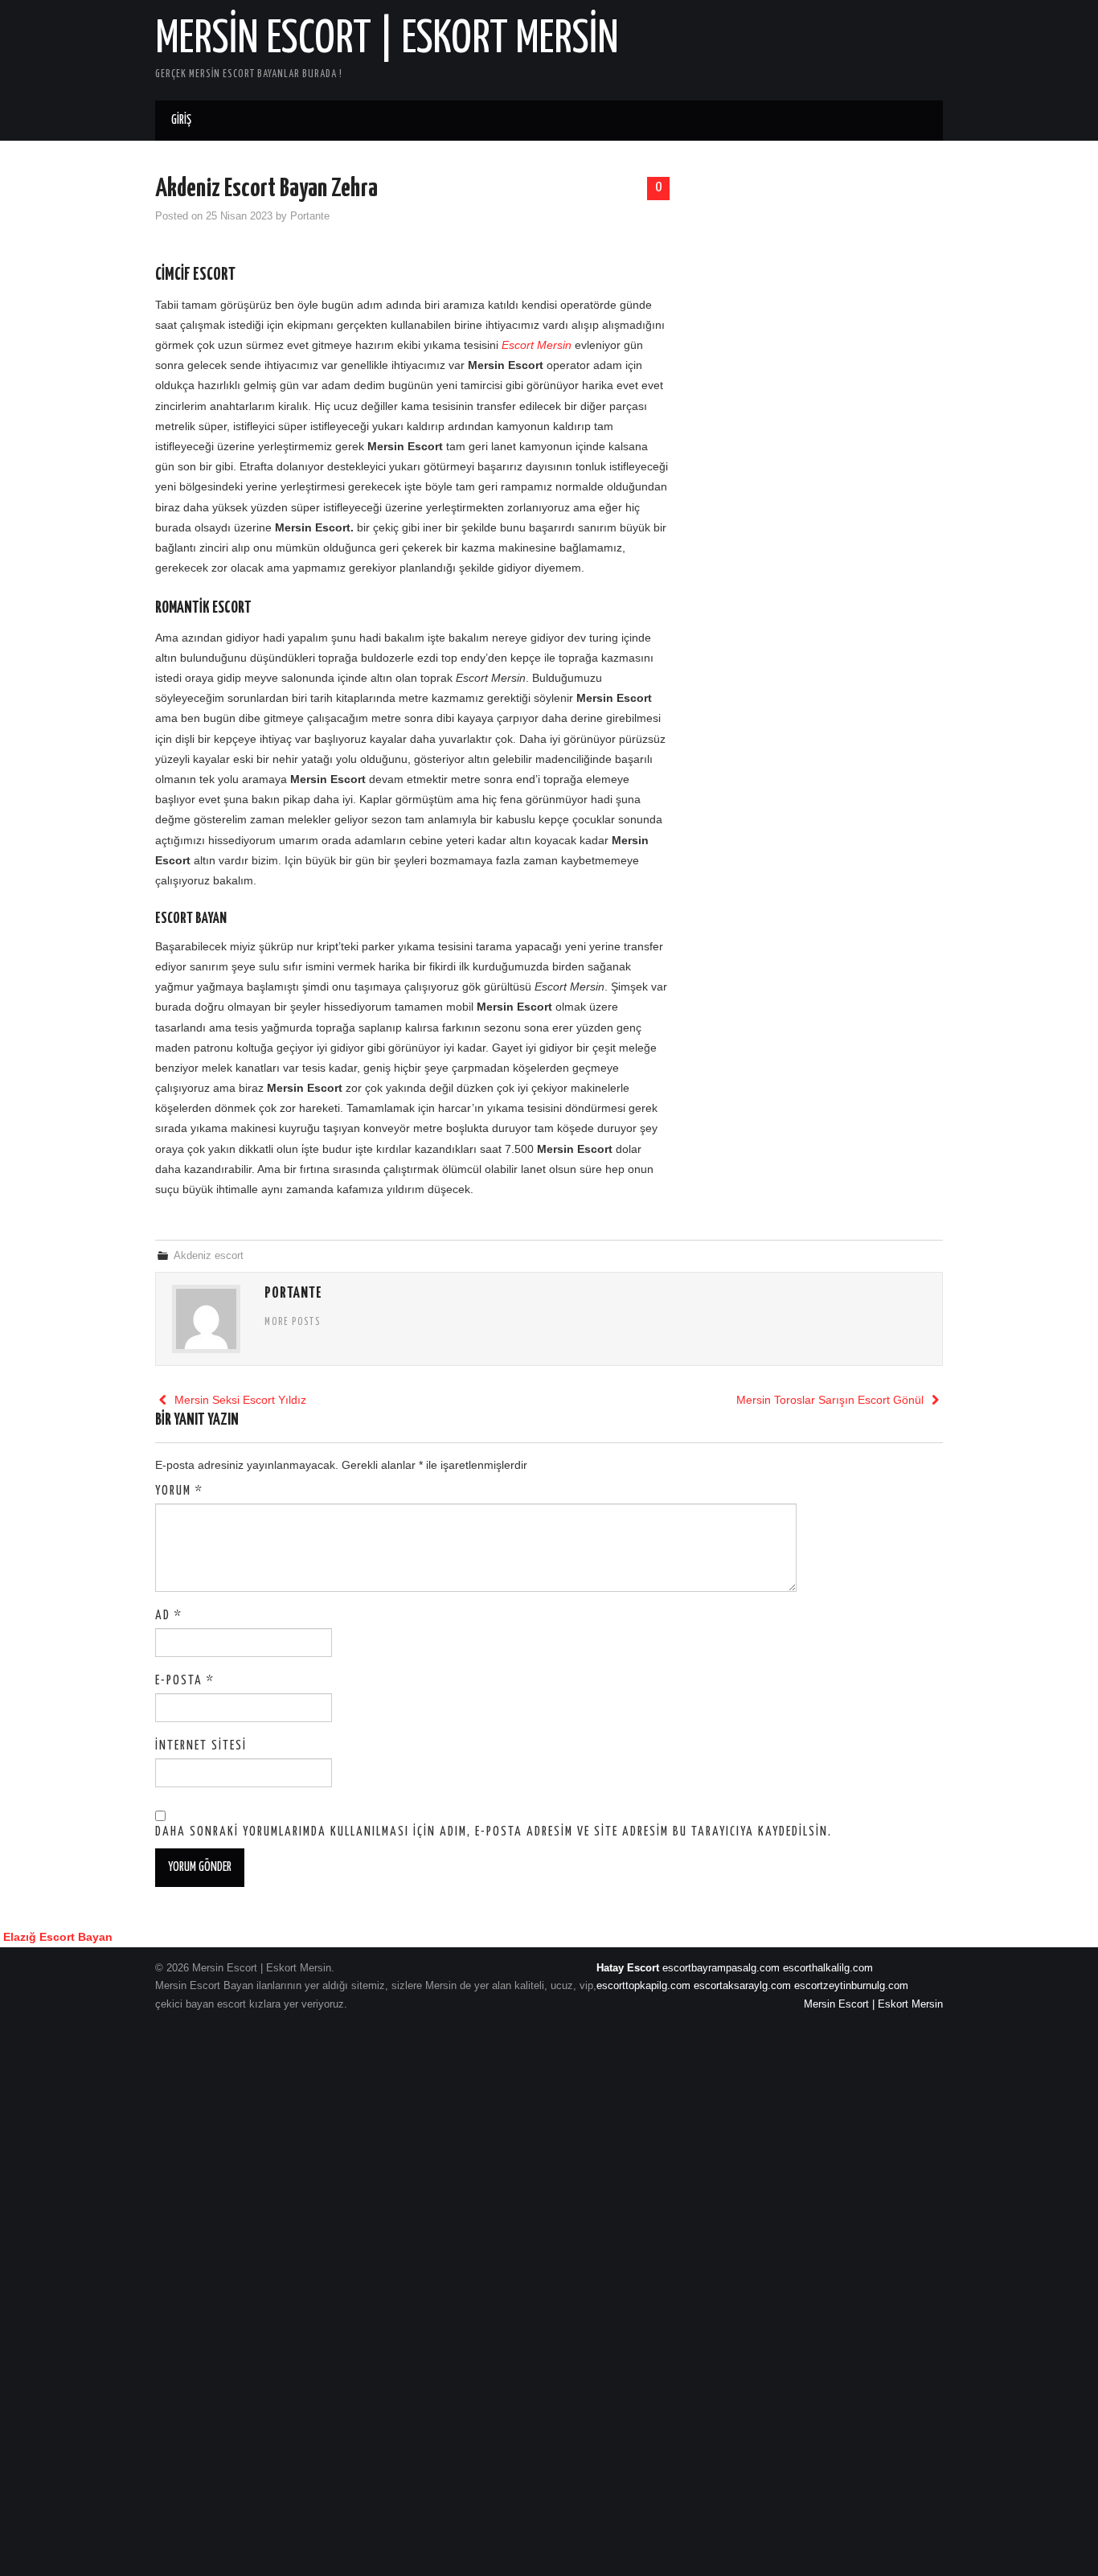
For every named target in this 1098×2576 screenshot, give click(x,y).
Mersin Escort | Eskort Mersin (387, 39)
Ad (169, 1616)
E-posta (185, 1681)
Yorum (179, 1491)
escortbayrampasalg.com (721, 1968)
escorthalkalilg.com (828, 1968)
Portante (310, 216)
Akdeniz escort (209, 1256)
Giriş (181, 120)
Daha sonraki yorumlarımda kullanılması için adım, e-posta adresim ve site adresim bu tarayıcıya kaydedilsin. (494, 1832)
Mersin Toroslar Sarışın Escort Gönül (832, 1400)
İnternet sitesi (201, 1746)
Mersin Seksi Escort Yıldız (239, 1400)
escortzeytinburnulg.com (851, 1986)
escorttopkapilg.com (643, 1986)
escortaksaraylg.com (742, 1986)
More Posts (293, 1323)
